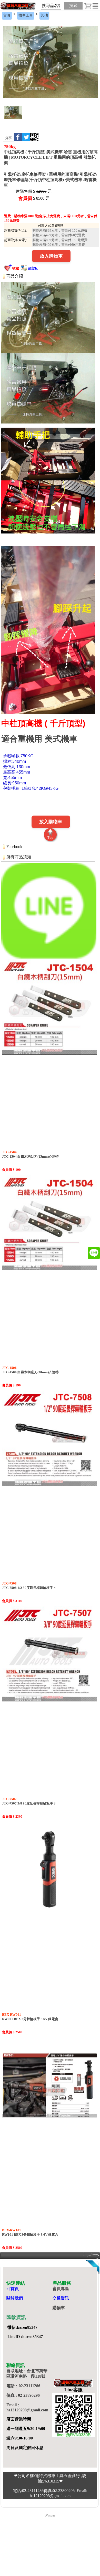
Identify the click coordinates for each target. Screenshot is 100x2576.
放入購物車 (51, 256)
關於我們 (15, 2298)
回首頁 (13, 2289)
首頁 (7, 15)
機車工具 (26, 15)
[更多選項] (95, 6)
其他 (44, 15)
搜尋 (73, 6)
